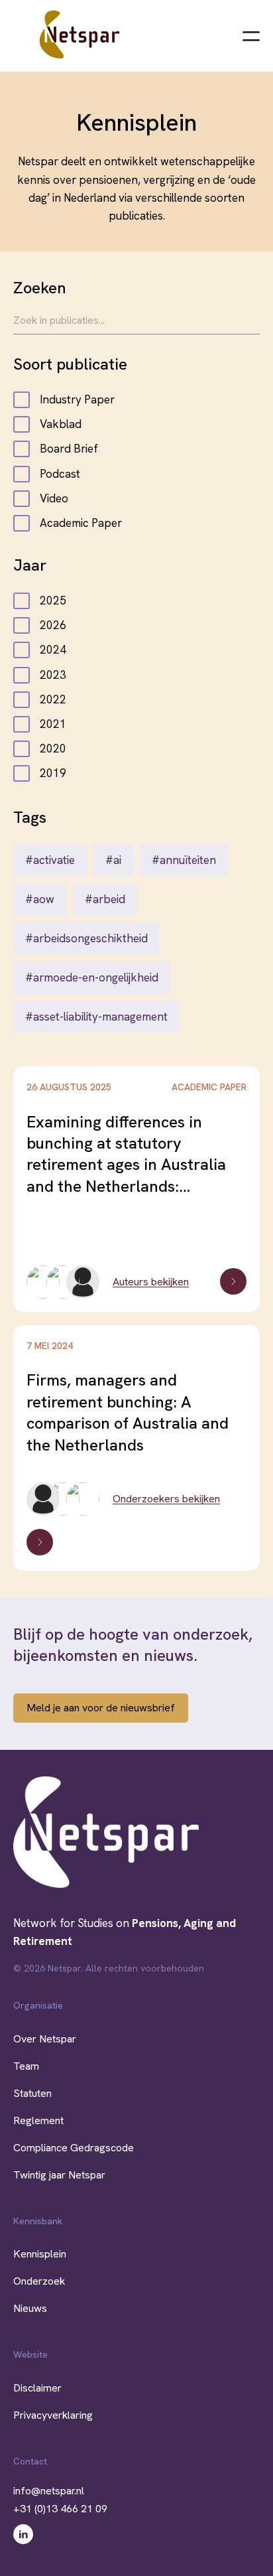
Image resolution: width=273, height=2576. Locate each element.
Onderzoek (39, 2281)
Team (26, 2066)
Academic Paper (81, 523)
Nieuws (30, 2308)
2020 (53, 749)
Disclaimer (37, 2388)
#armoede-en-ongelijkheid (92, 977)
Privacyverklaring (53, 2415)
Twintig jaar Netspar (59, 2175)
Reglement (38, 2120)
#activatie (50, 860)
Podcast (60, 474)
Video (54, 498)
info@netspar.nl (49, 2491)
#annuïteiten (184, 860)
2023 (53, 675)
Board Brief (69, 449)
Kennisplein (40, 2254)
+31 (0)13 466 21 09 (60, 2509)
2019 (53, 773)
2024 (53, 650)
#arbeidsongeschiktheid (86, 938)
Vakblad (61, 424)
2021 (53, 724)
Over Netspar (45, 2039)
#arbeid (105, 899)
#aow (40, 899)
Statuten (32, 2093)
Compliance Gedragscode (74, 2148)
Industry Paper (77, 399)
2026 (53, 625)
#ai (113, 860)
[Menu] (251, 35)
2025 (53, 601)
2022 (53, 699)
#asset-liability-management (96, 1017)
